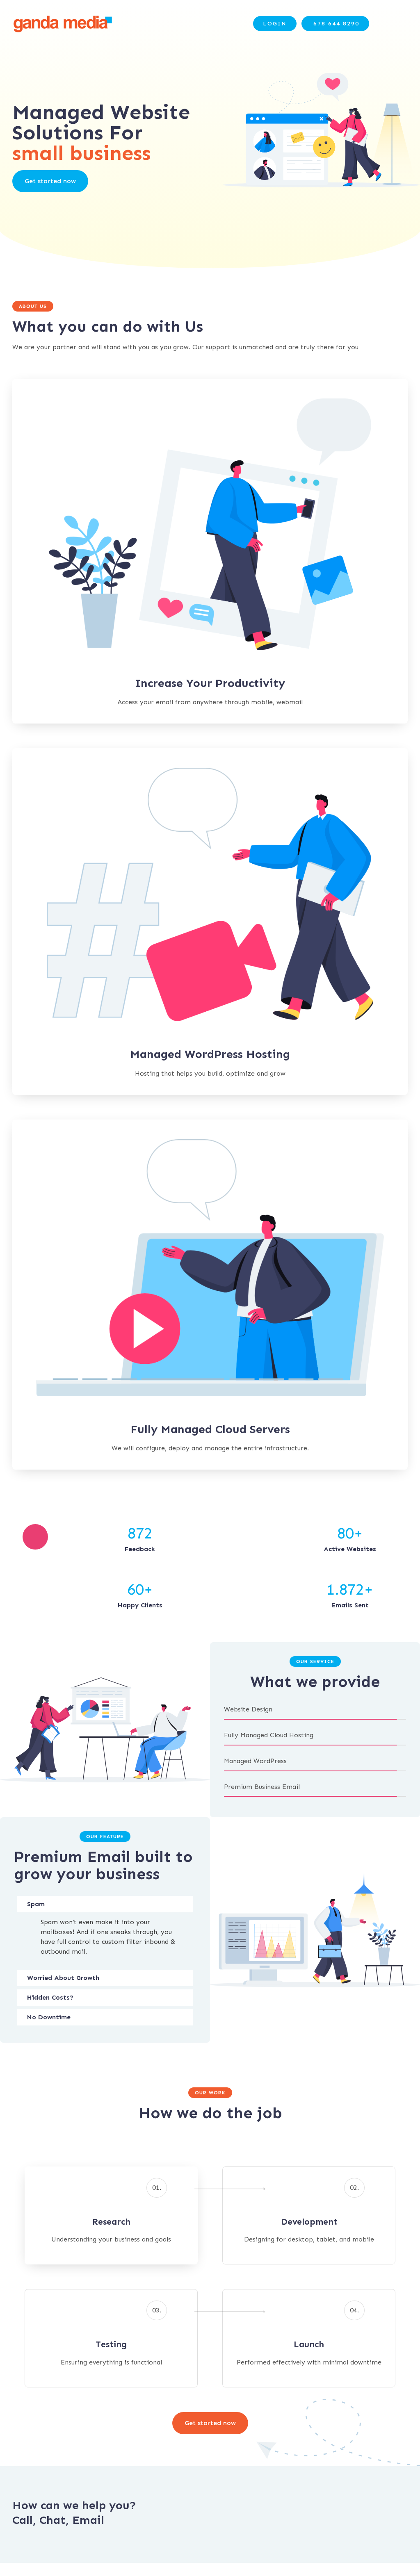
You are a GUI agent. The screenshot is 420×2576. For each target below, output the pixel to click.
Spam (36, 1904)
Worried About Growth (63, 1978)
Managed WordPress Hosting (210, 1054)
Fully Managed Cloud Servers (210, 1429)
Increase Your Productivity (210, 683)
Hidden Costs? (50, 1997)
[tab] (105, 1904)
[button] (275, 24)
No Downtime (49, 2017)
